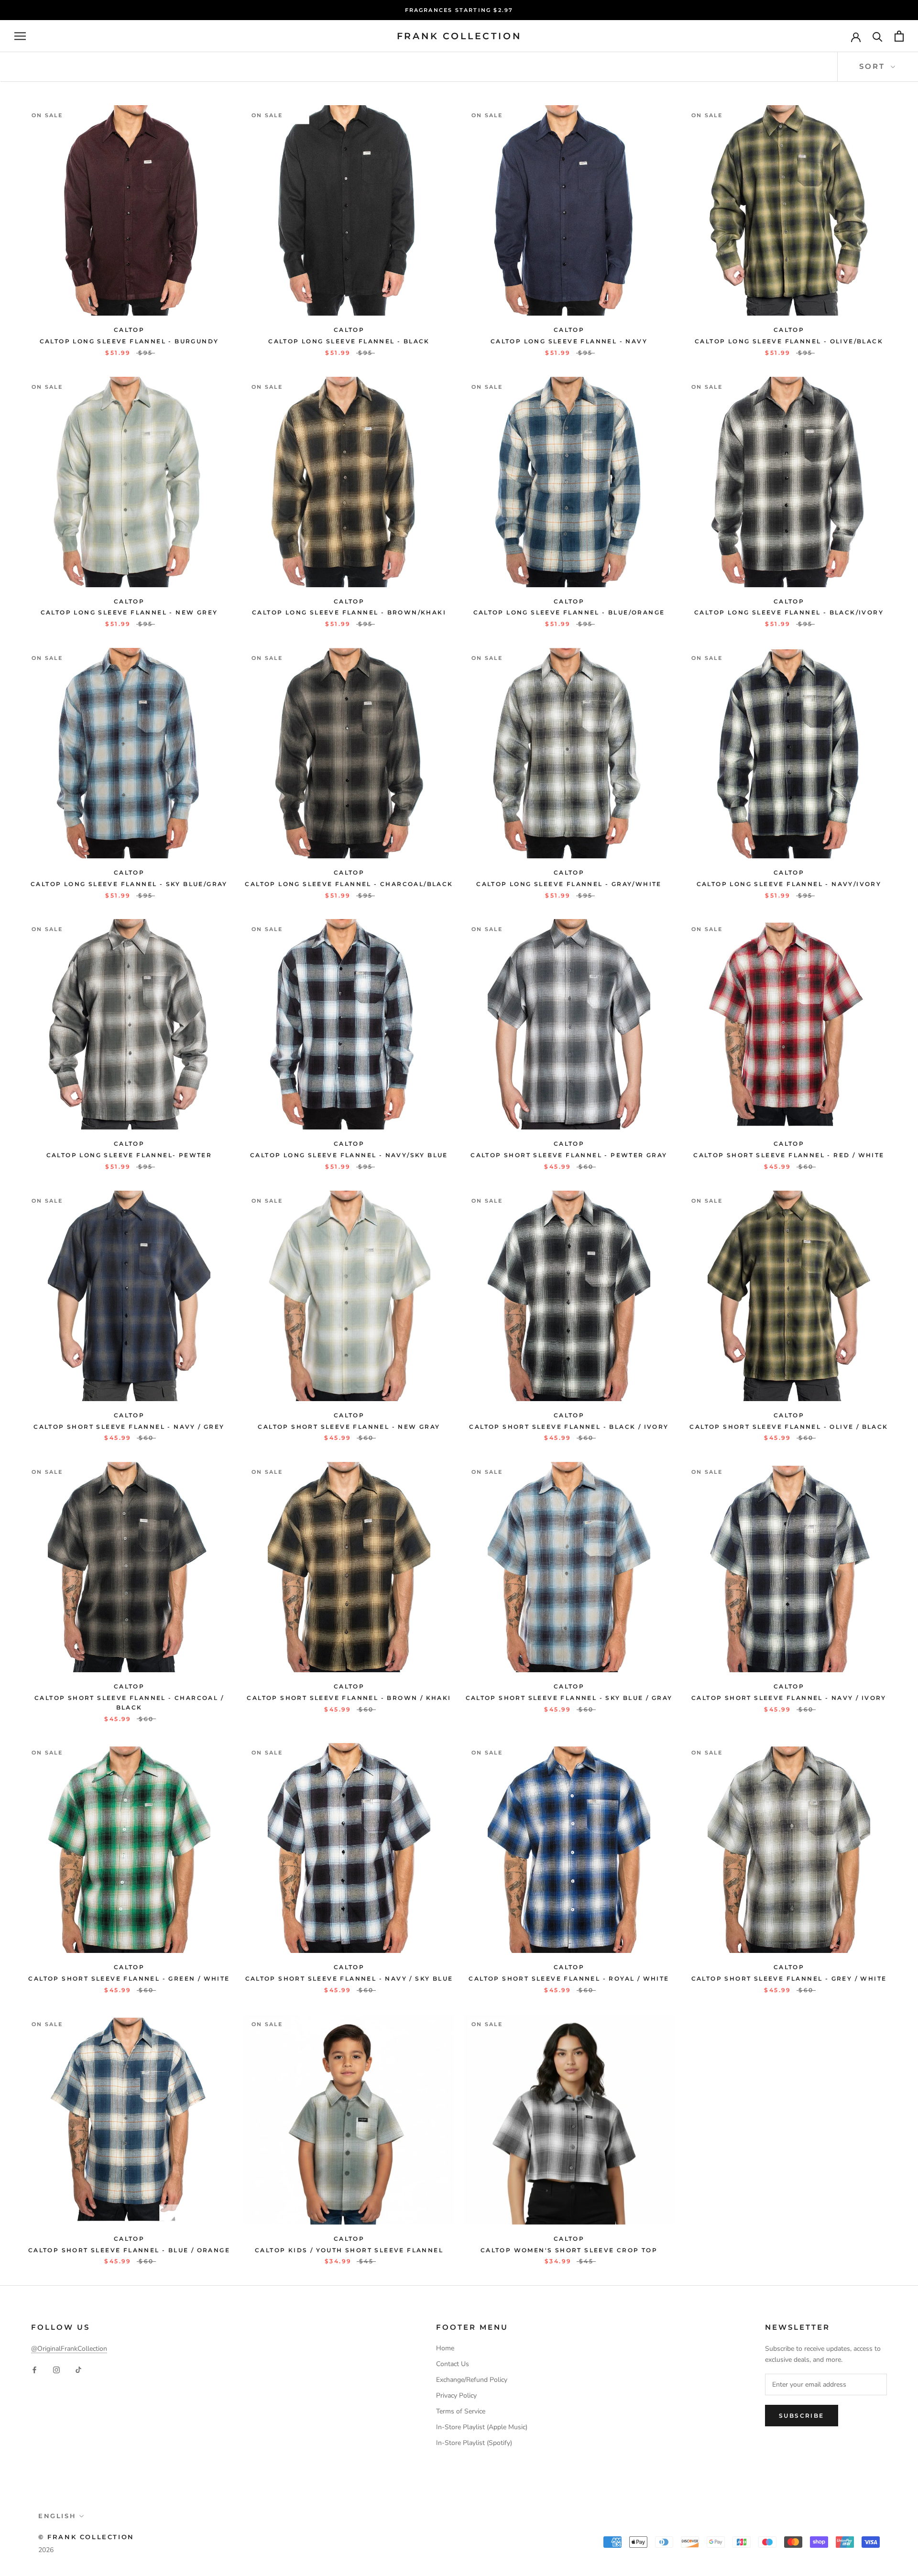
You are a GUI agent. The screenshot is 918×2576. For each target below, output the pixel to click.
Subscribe (802, 2416)
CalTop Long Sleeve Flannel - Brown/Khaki (349, 612)
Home (445, 2348)
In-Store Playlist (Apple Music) (482, 2427)
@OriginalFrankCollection (69, 2349)
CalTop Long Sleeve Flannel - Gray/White (569, 884)
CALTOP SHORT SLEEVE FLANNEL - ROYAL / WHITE (569, 1979)
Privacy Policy (456, 2395)
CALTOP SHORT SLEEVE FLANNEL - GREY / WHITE (789, 1979)
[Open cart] (899, 36)
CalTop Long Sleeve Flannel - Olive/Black (789, 341)
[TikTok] (78, 2369)
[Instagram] (56, 2369)
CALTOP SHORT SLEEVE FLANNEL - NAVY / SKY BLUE (349, 1979)
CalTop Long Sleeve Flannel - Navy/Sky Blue (349, 1155)
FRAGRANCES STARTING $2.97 (459, 10)
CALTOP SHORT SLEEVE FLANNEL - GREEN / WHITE (129, 1979)
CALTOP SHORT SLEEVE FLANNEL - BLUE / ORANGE (129, 2250)
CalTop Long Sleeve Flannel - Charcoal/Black (349, 884)
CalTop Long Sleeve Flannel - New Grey (129, 612)
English (57, 2516)
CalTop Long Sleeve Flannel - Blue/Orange (569, 612)
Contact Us (453, 2364)
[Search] (878, 36)
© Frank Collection (86, 2537)
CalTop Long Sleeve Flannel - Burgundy (129, 341)
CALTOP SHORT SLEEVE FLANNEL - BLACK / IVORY (569, 1427)
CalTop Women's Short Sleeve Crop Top (569, 2250)
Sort (874, 66)
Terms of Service (461, 2411)
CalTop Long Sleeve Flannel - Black (349, 341)
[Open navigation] (20, 36)
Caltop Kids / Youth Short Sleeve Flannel (349, 2250)
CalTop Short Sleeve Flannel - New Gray (349, 1427)
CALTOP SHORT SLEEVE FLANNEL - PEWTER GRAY (569, 1155)
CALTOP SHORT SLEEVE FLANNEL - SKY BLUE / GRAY (569, 1698)
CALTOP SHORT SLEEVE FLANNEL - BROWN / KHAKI (349, 1698)
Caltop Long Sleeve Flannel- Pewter (129, 1155)
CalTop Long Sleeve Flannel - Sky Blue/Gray (129, 884)
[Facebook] (34, 2369)
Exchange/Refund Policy (472, 2380)
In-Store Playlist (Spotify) (474, 2443)
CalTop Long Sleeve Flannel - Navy (569, 341)
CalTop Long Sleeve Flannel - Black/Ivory (789, 612)
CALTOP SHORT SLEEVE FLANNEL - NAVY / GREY (129, 1427)
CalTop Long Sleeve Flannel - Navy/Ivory (789, 884)
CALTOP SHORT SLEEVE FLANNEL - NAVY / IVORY (789, 1698)
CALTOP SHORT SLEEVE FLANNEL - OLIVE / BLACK (789, 1427)
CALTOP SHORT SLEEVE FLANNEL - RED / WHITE (789, 1155)
